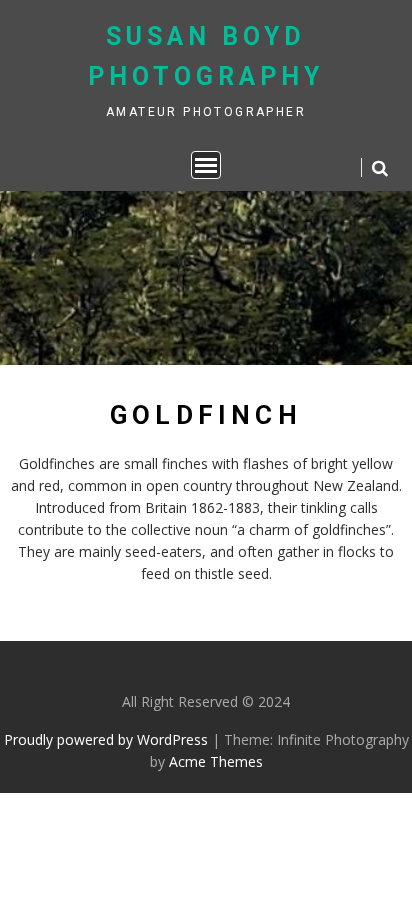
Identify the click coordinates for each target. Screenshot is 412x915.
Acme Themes (216, 761)
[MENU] (206, 165)
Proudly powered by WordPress (106, 739)
